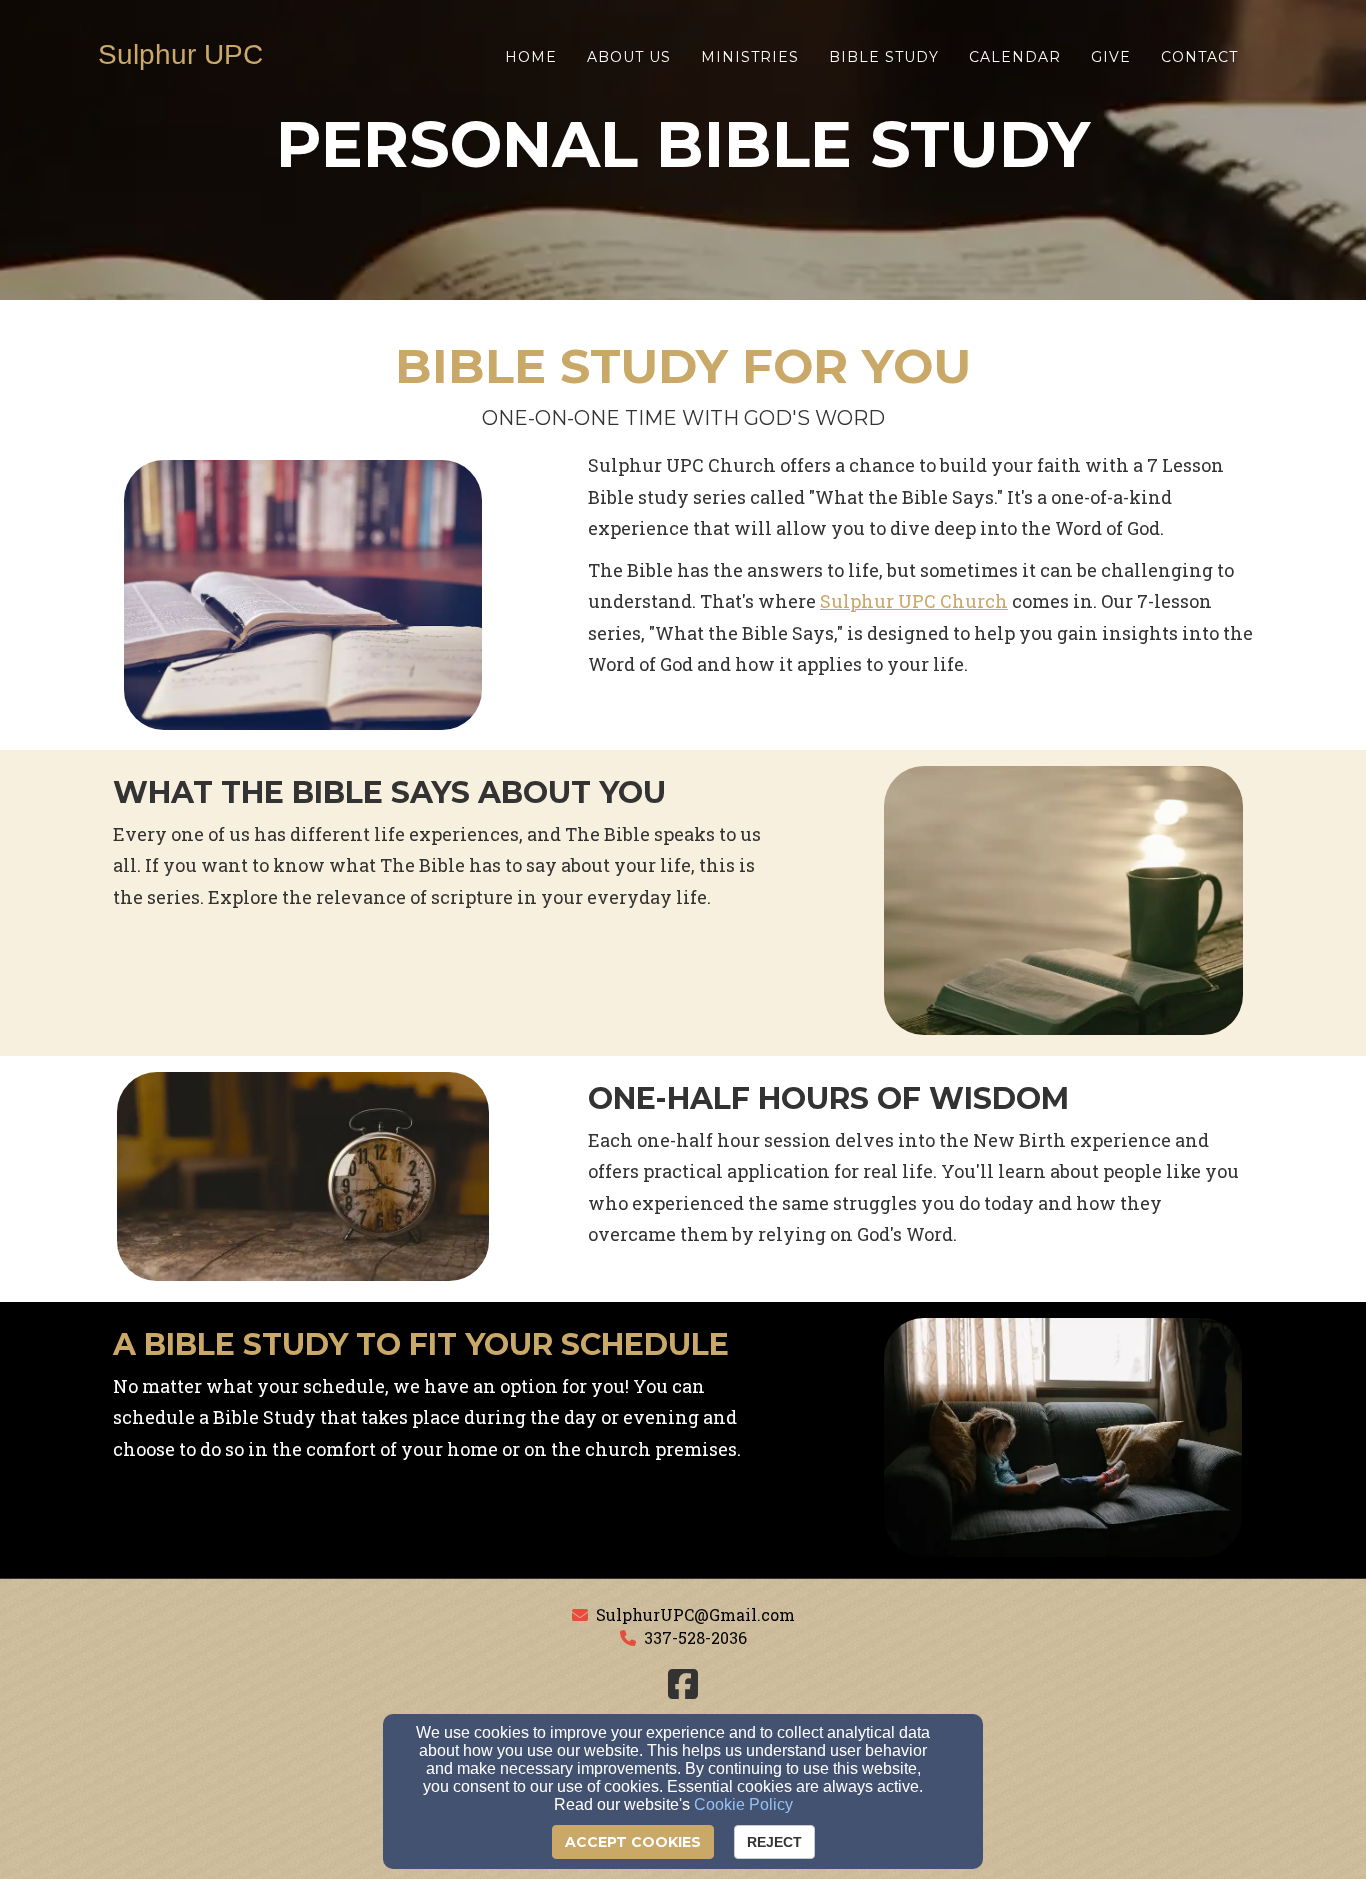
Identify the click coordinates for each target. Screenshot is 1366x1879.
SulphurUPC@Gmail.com (695, 1614)
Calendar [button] (1015, 57)
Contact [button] (1199, 57)
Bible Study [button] (884, 57)
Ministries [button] (750, 57)
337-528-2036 (695, 1637)
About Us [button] (629, 57)
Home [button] (531, 57)
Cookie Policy (743, 1804)
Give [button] (1111, 57)
